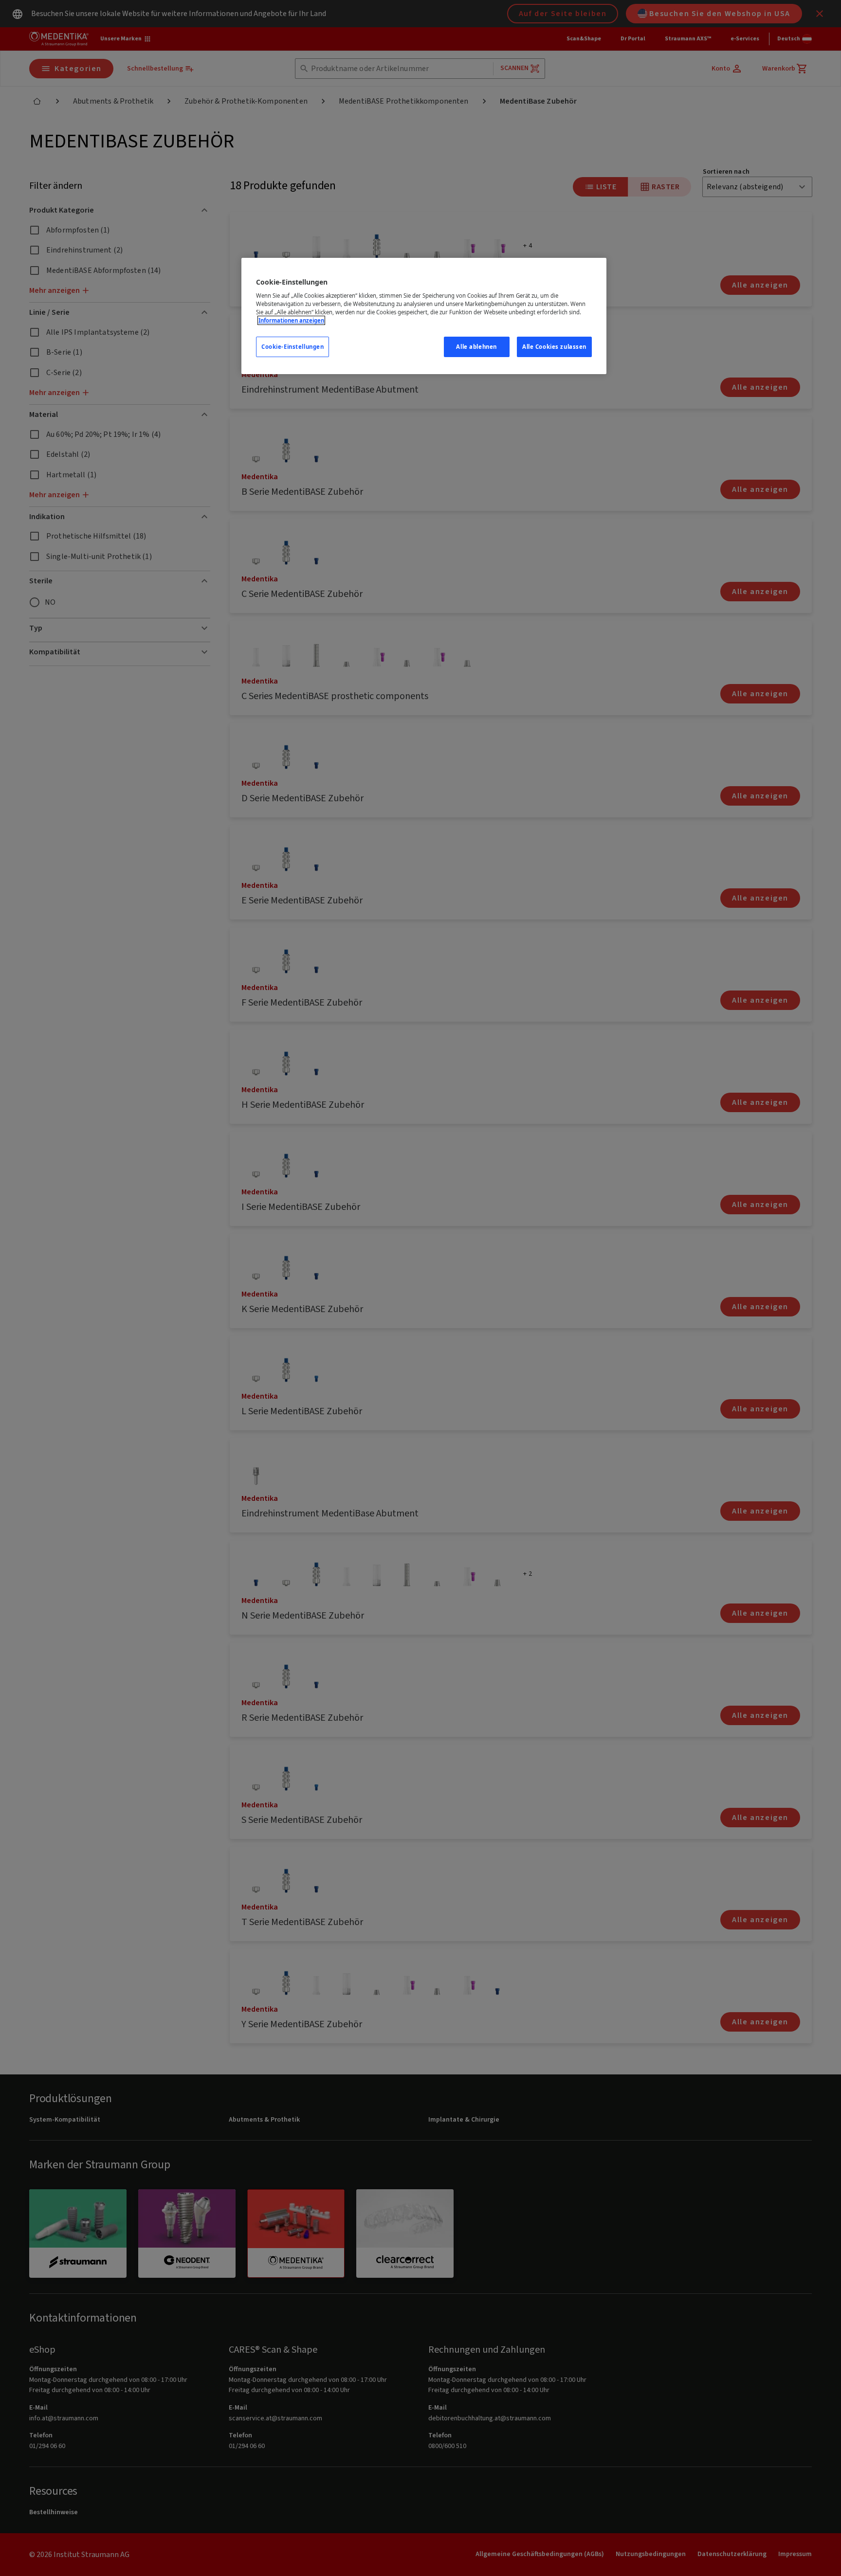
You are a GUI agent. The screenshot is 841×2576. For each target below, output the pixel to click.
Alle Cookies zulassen (554, 347)
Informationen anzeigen (291, 320)
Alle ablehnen (476, 347)
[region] (424, 316)
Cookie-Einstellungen (293, 347)
